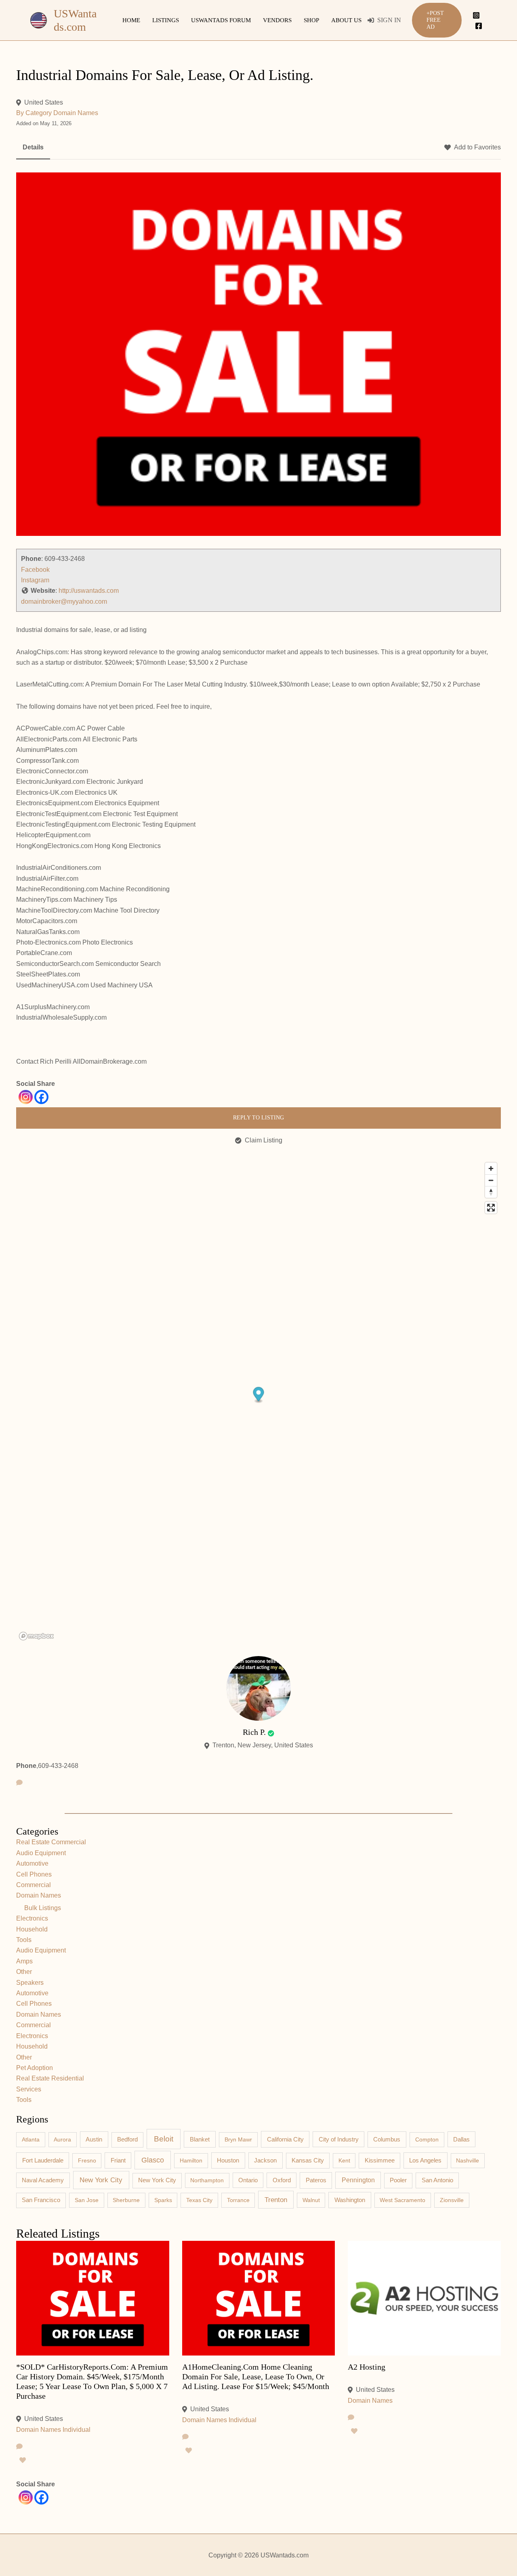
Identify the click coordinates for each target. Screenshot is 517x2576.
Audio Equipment (41, 1853)
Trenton (276, 2200)
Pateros (316, 2180)
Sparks (163, 2200)
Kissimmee (380, 2160)
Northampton (207, 2180)
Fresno (87, 2160)
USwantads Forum (221, 20)
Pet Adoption (35, 2068)
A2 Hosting (367, 2367)
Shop (311, 20)
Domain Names (76, 113)
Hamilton (191, 2160)
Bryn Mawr (238, 2139)
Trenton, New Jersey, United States (263, 1745)
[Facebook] (479, 26)
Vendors (277, 20)
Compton (427, 2139)
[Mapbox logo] (36, 1636)
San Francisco (41, 2200)
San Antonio (437, 2180)
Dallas (461, 2139)
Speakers (30, 1983)
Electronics (32, 1918)
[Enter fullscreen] (491, 1208)
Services (29, 2089)
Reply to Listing (258, 1118)
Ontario (248, 2180)
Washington (350, 2200)
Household (32, 1929)
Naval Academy (43, 2180)
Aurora (62, 2139)
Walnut (311, 2200)
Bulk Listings (43, 1908)
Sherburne (126, 2200)
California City (285, 2139)
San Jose (87, 2200)
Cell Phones (34, 1874)
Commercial (34, 1885)
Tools (24, 1940)
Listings (166, 20)
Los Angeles (425, 2160)
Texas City (199, 2200)
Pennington (358, 2180)
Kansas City (308, 2160)
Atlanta (31, 2139)
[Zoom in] (491, 1168)
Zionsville (452, 2200)
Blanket (200, 2139)
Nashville (468, 2160)
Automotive (32, 1863)
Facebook (35, 570)
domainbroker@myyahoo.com (64, 601)
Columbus (387, 2139)
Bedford (127, 2139)
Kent (344, 2160)
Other (24, 1972)
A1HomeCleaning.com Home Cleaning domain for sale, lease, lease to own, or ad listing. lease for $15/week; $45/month (256, 2377)
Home (131, 20)
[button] (437, 20)
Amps (24, 1961)
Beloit (164, 2139)
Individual (77, 2430)
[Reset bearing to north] (491, 1192)
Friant (118, 2160)
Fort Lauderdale (43, 2160)
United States (44, 102)
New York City (101, 2180)
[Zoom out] (491, 1180)
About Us (346, 20)
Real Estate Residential (50, 2078)
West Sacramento (402, 2200)
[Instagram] (476, 15)
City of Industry (339, 2139)
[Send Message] (19, 1783)
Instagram (35, 580)
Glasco (153, 2160)
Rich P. (254, 1732)
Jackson (265, 2160)
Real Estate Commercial (51, 1842)
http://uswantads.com (89, 591)
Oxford (282, 2180)
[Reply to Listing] (19, 2447)
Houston (228, 2160)
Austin (94, 2139)
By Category (34, 113)
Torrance (238, 2200)
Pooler (398, 2180)
